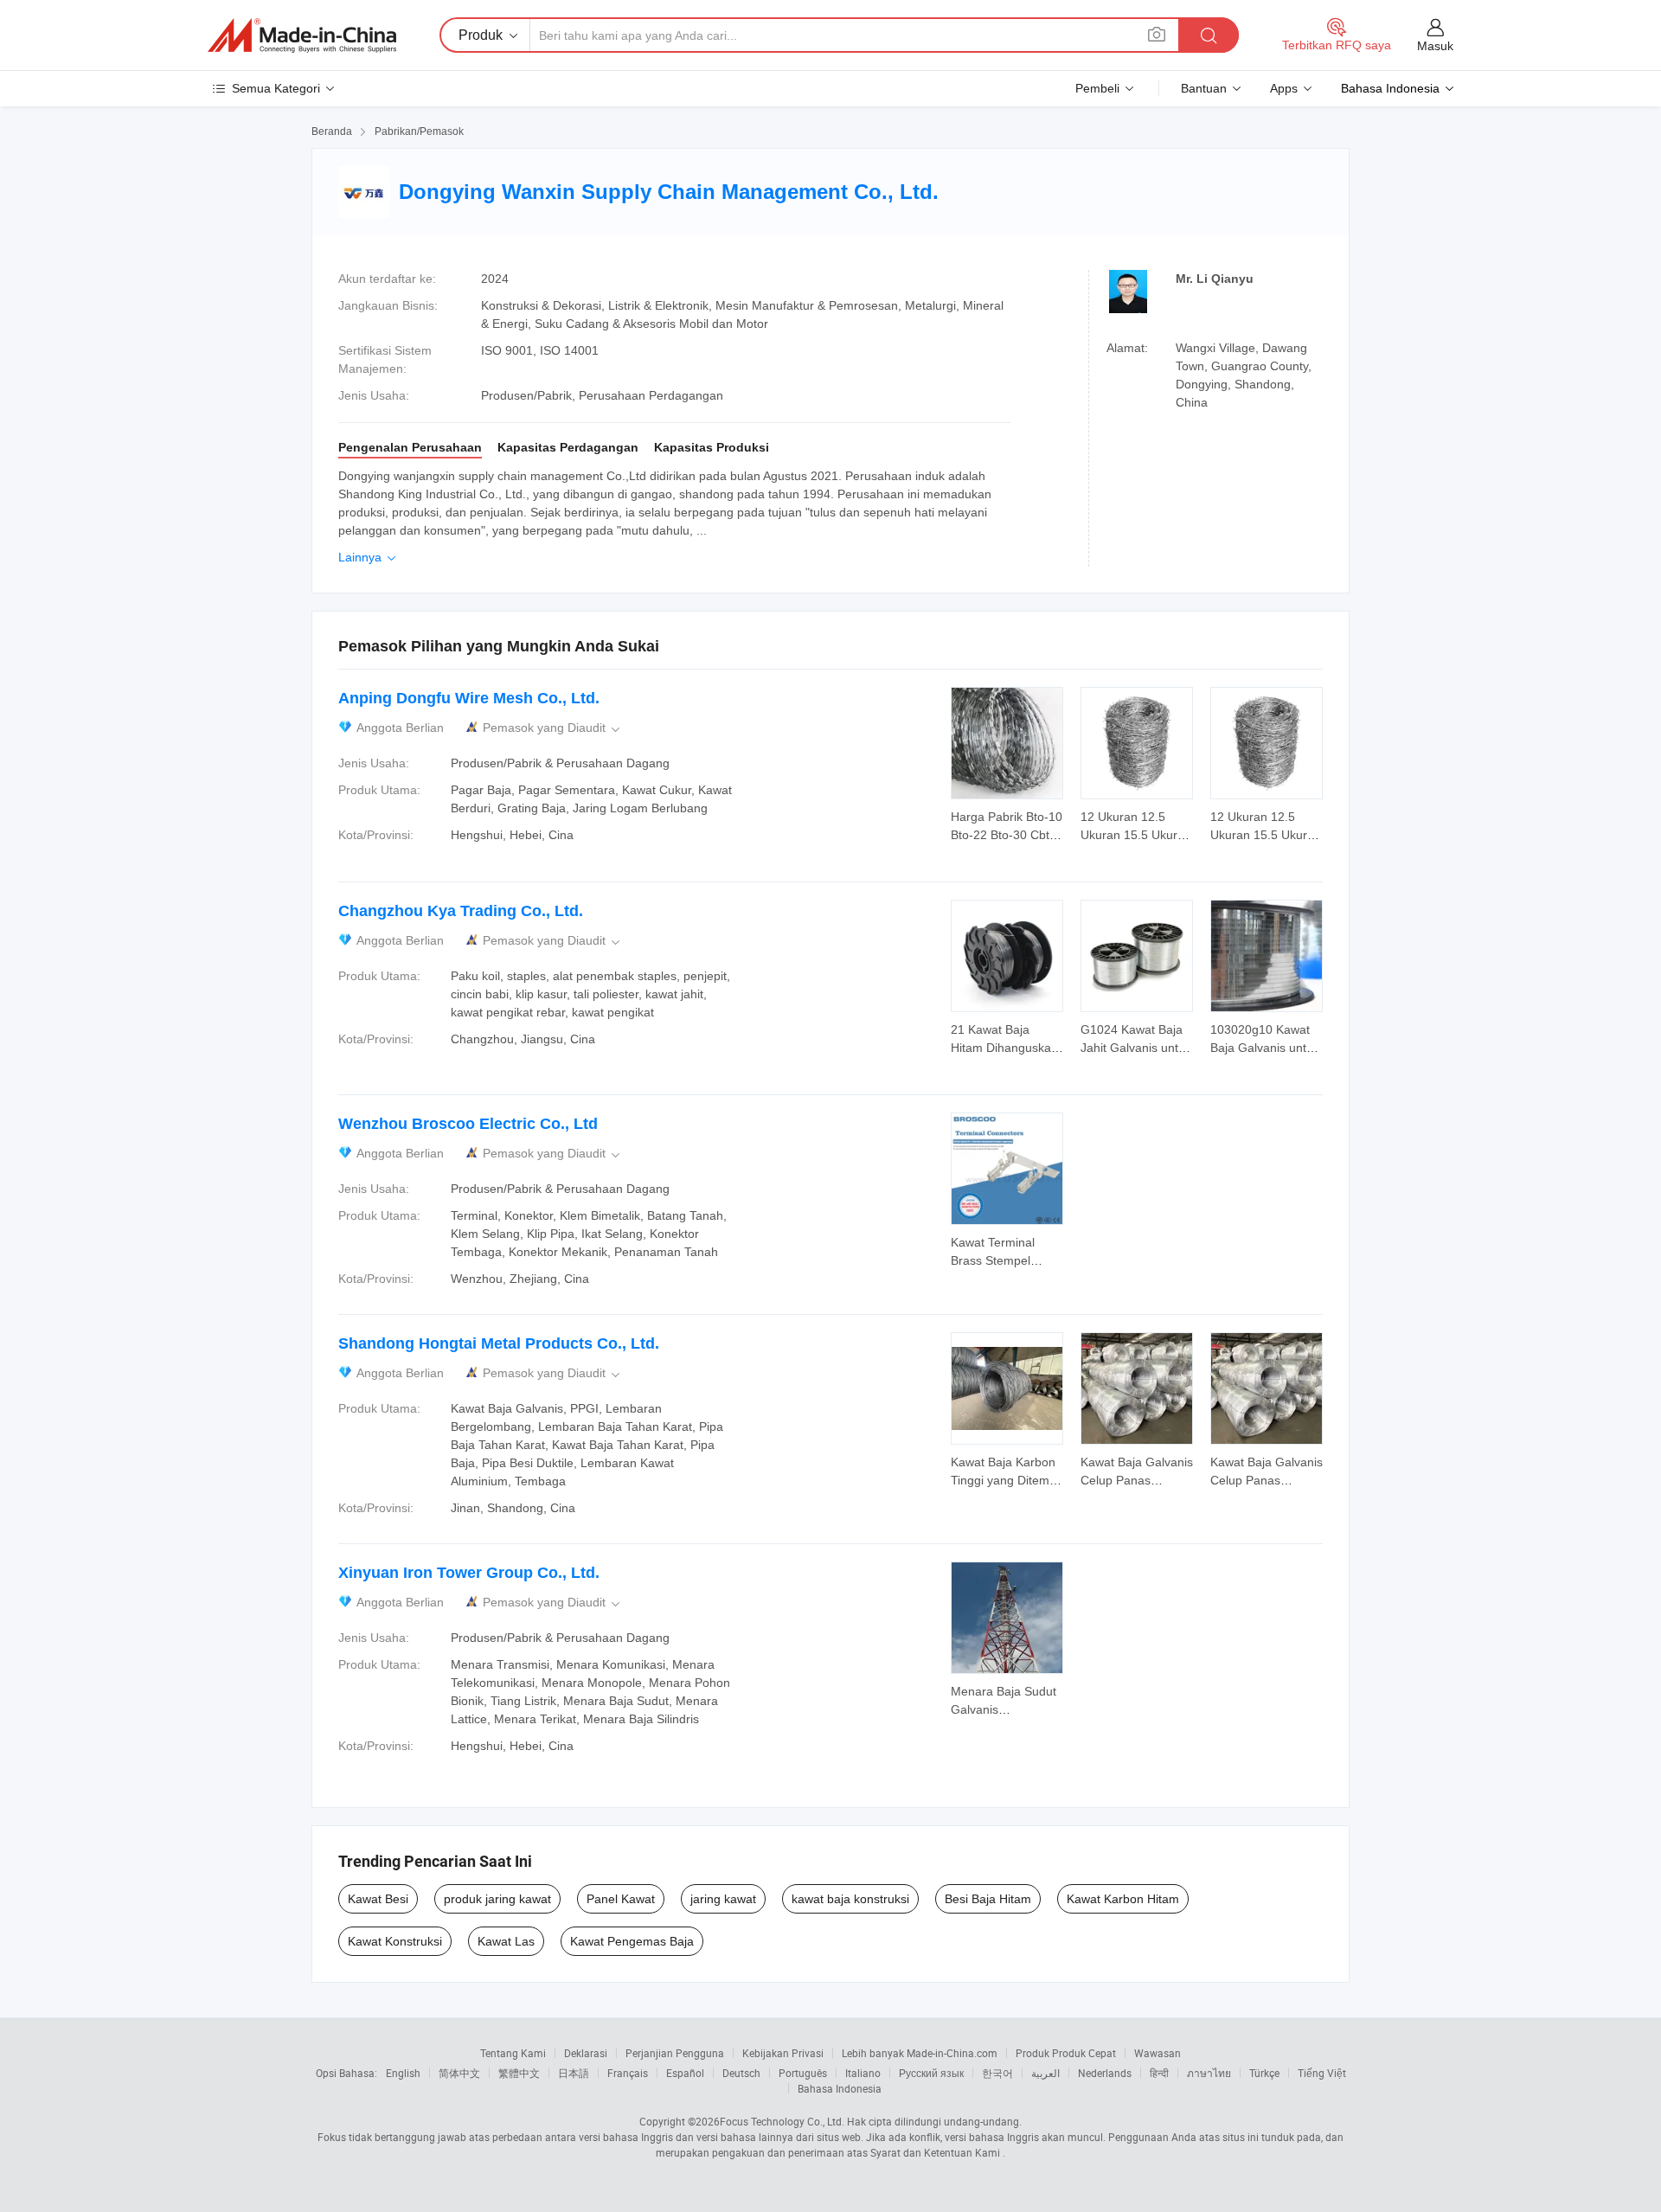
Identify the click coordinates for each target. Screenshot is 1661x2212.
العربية (1045, 2073)
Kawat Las (506, 1941)
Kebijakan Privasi (783, 2053)
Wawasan (1158, 2053)
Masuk (1435, 46)
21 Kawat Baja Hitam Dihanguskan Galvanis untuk (1004, 1048)
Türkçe (1264, 2073)
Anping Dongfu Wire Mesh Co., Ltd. (469, 698)
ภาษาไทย (1209, 2073)
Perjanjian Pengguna (675, 2053)
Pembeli (1097, 88)
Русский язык (931, 2073)
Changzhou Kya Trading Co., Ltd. (461, 911)
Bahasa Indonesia (840, 2088)
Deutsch (741, 2073)
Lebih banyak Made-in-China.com (920, 2053)
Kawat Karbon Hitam (1123, 1899)
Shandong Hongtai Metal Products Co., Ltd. (499, 1343)
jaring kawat (723, 1899)
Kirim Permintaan (1007, 824)
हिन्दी (1159, 2073)
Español (685, 2073)
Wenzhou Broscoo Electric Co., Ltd (468, 1124)
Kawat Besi (378, 1899)
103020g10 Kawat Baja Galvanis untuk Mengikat (1265, 1048)
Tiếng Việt (1322, 2073)
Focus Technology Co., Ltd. (782, 2121)
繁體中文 (519, 2073)
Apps (1284, 88)
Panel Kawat (621, 1899)
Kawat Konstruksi (395, 1941)
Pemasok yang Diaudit (553, 728)
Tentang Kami (513, 2053)
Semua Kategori (276, 88)
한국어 (997, 2073)
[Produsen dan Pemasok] (302, 35)
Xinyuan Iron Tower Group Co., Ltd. (469, 1573)
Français (628, 2073)
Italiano (863, 2073)
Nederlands (1105, 2073)
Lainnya (369, 557)
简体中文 (459, 2073)
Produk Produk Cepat (1066, 2053)
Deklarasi (586, 2053)
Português (803, 2073)
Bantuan (1204, 88)
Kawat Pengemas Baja (632, 1941)
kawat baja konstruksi (850, 1899)
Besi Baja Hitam (988, 1899)
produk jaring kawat (497, 1899)
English (403, 2073)
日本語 (574, 2073)
